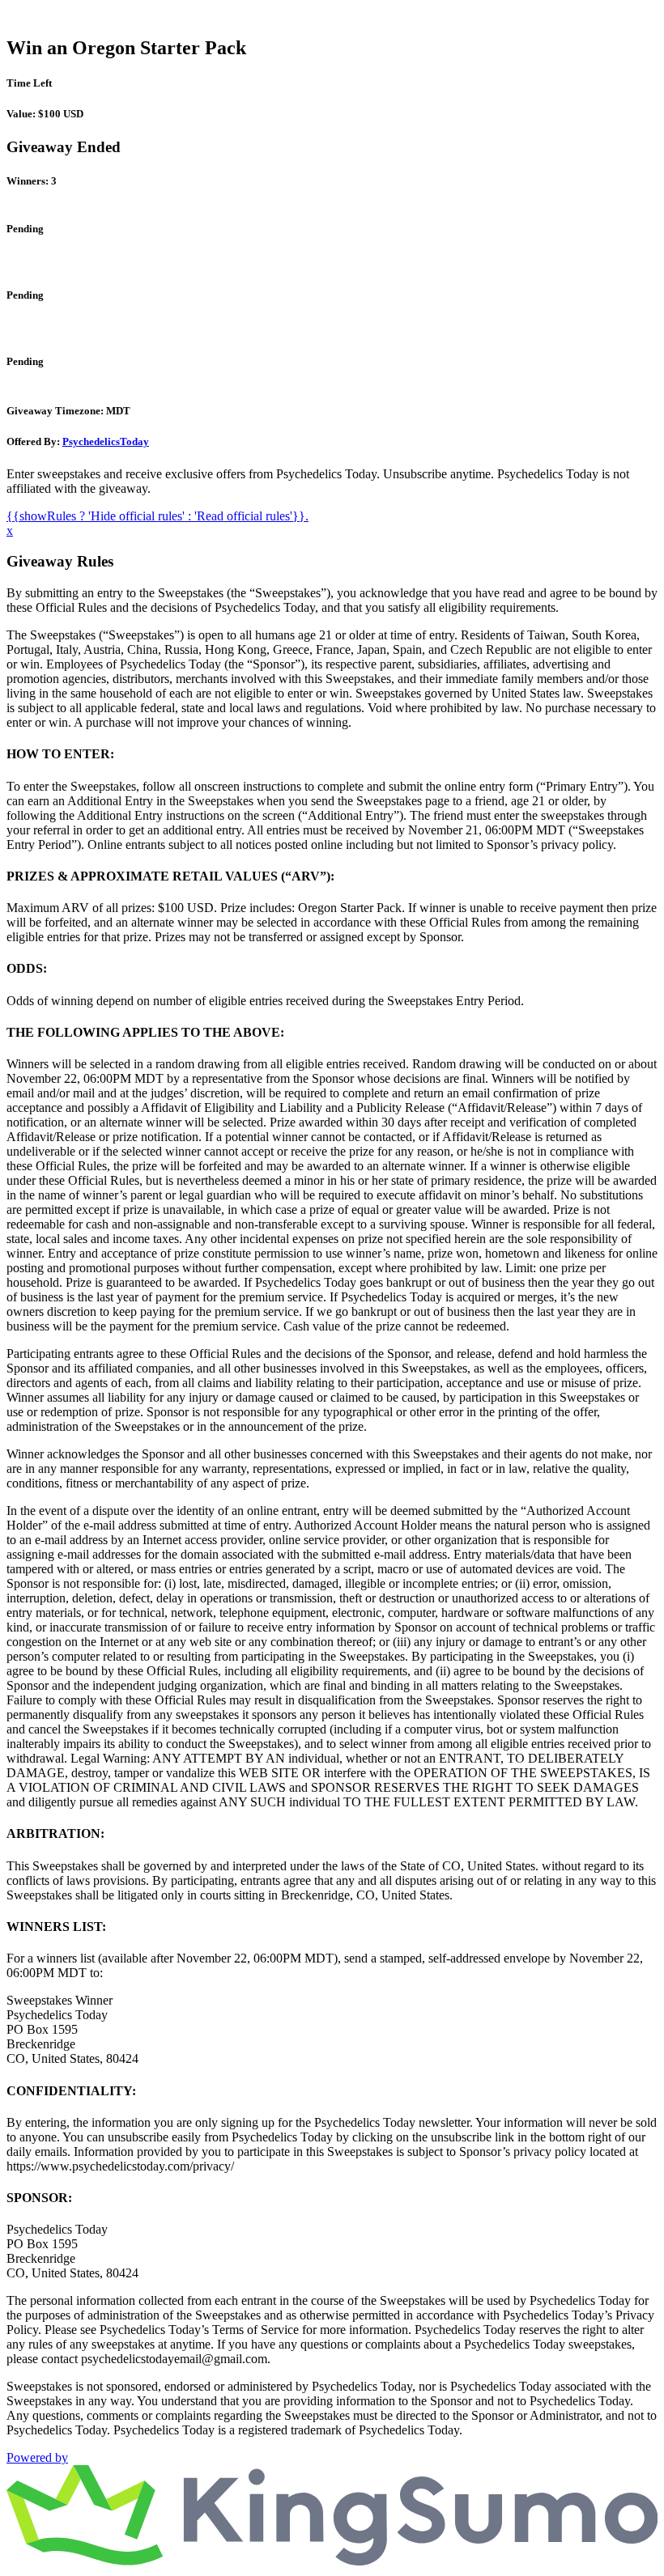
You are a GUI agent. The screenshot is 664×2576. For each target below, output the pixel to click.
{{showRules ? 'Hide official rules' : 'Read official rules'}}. (157, 516)
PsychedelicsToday (106, 441)
